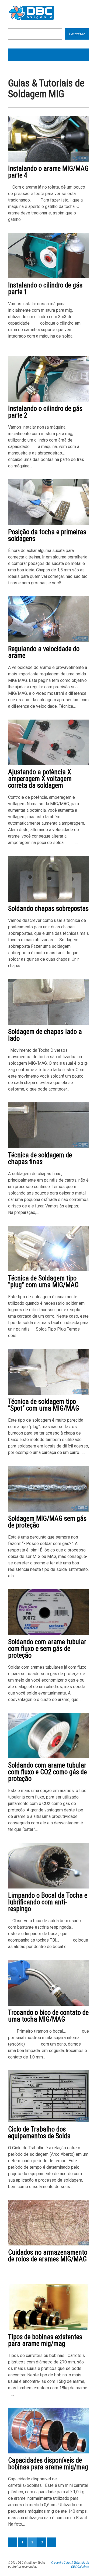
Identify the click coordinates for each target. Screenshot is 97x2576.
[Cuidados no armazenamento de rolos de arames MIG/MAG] (48, 2244)
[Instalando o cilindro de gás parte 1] (48, 277)
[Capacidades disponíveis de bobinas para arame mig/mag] (48, 2452)
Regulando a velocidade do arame (44, 652)
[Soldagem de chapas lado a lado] (48, 1024)
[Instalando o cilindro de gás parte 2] (48, 400)
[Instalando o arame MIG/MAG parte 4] (48, 160)
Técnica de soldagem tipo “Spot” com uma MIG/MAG (44, 1405)
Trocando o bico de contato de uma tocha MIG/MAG (48, 2016)
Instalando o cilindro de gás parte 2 (45, 412)
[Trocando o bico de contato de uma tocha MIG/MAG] (48, 2004)
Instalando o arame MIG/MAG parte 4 (48, 172)
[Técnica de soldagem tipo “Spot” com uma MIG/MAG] (48, 1393)
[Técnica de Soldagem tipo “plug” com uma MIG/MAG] (48, 1270)
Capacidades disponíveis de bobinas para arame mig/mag (48, 2464)
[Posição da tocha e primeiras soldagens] (48, 524)
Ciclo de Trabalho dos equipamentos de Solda (39, 2133)
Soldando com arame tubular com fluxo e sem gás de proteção (47, 1649)
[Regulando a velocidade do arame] (48, 641)
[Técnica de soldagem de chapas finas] (48, 1147)
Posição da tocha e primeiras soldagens (47, 535)
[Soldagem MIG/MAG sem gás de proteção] (48, 1510)
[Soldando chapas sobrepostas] (48, 900)
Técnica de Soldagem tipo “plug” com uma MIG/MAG (43, 1282)
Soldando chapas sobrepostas (48, 909)
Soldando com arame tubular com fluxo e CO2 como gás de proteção (47, 1772)
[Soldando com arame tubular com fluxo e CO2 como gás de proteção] (48, 1757)
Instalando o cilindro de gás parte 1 (45, 289)
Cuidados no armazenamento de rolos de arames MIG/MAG (48, 2256)
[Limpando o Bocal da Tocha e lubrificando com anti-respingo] (48, 1887)
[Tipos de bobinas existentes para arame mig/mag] (48, 2329)
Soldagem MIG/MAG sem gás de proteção (47, 1522)
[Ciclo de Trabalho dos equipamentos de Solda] (48, 2121)
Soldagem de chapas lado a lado (45, 1035)
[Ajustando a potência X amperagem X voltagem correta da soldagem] (48, 764)
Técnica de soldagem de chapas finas (40, 1158)
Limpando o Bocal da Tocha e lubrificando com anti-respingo (48, 1902)
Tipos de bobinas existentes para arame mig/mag (45, 2340)
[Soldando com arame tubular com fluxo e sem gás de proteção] (48, 1634)
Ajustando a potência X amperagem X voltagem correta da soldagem (40, 779)
